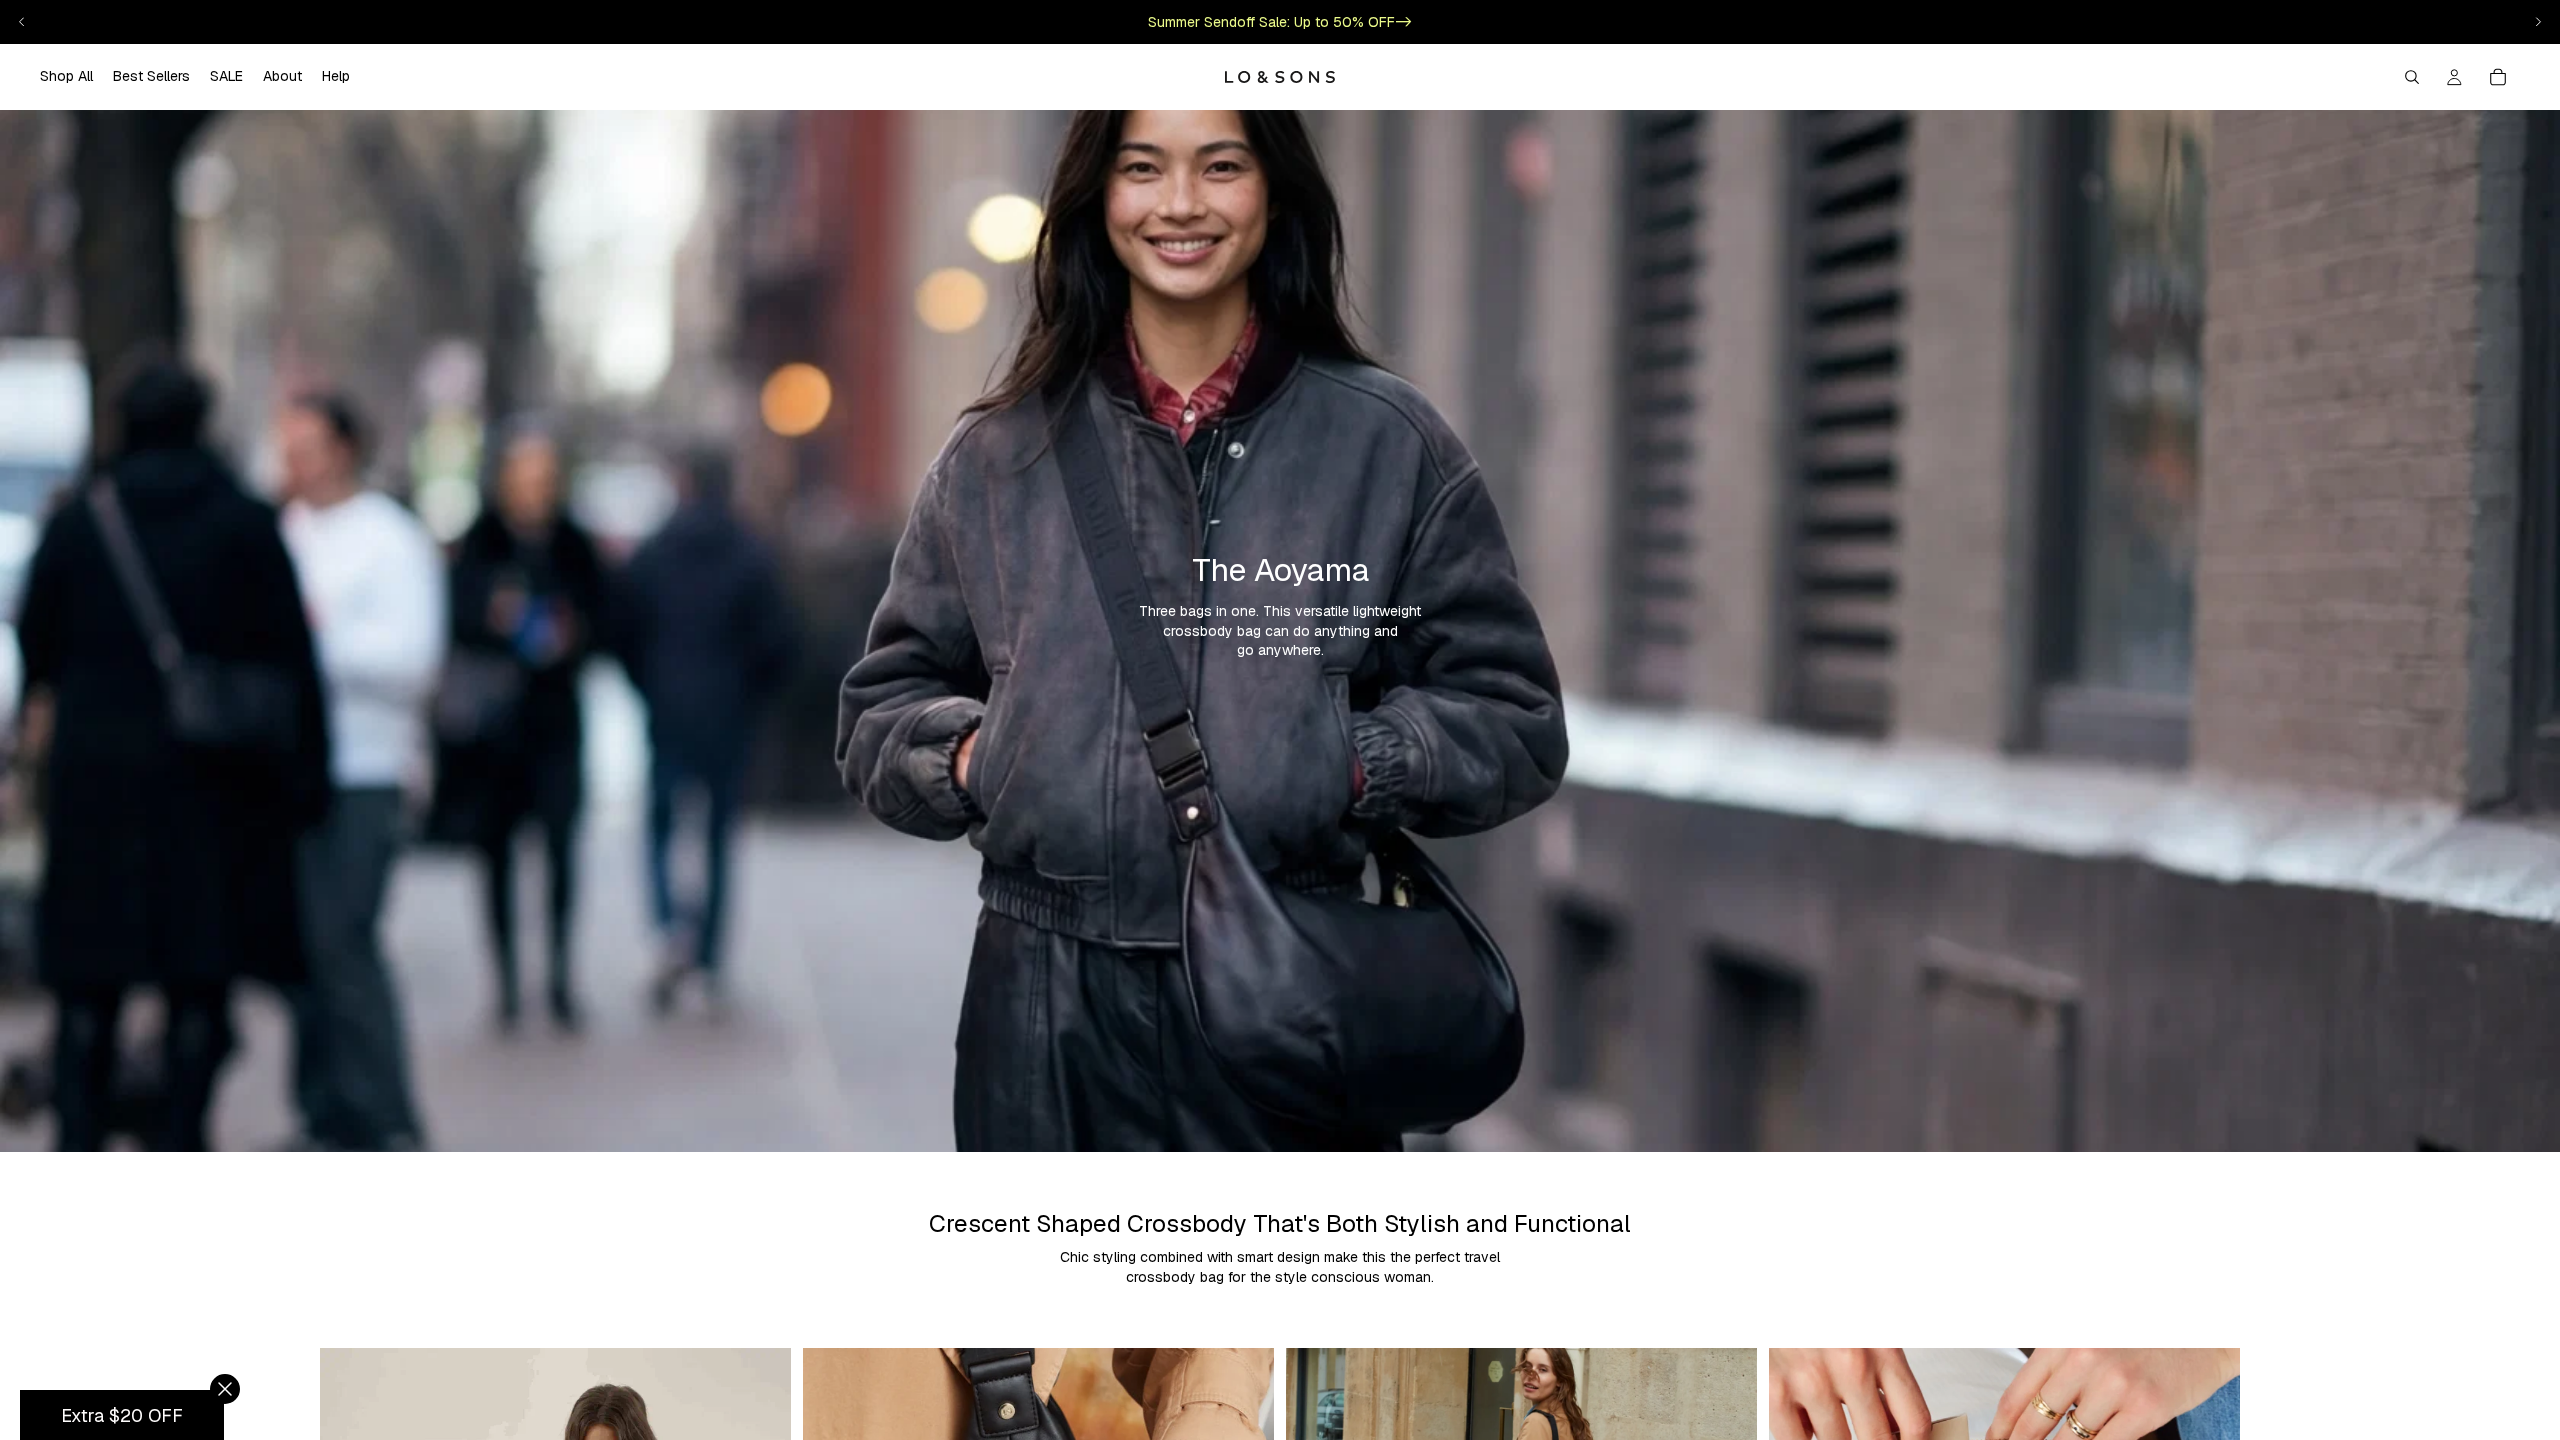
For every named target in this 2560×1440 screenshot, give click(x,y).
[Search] (2412, 77)
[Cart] (2498, 77)
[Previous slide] (22, 22)
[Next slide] (2538, 22)
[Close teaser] (225, 1389)
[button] (122, 1415)
